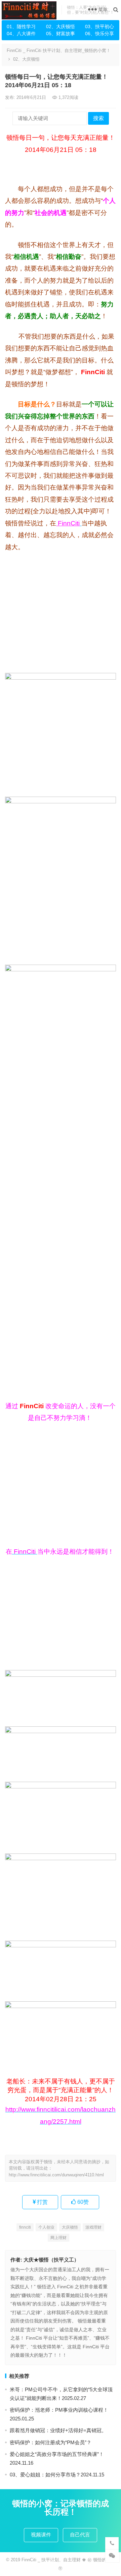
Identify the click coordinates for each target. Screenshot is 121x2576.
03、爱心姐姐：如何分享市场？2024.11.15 (57, 2475)
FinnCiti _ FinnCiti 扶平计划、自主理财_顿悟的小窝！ (59, 50)
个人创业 (46, 2227)
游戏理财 (93, 2227)
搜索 (98, 118)
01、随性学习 (21, 26)
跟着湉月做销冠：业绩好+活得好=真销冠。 (58, 2430)
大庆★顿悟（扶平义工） (51, 2260)
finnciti (25, 2227)
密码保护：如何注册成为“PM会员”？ (51, 2442)
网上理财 (58, 2238)
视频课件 (41, 2535)
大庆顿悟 (70, 2227)
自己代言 (80, 2535)
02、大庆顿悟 (61, 26)
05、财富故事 (61, 34)
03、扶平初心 (99, 26)
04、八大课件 (21, 34)
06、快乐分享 (99, 34)
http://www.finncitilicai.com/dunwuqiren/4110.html (56, 2175)
